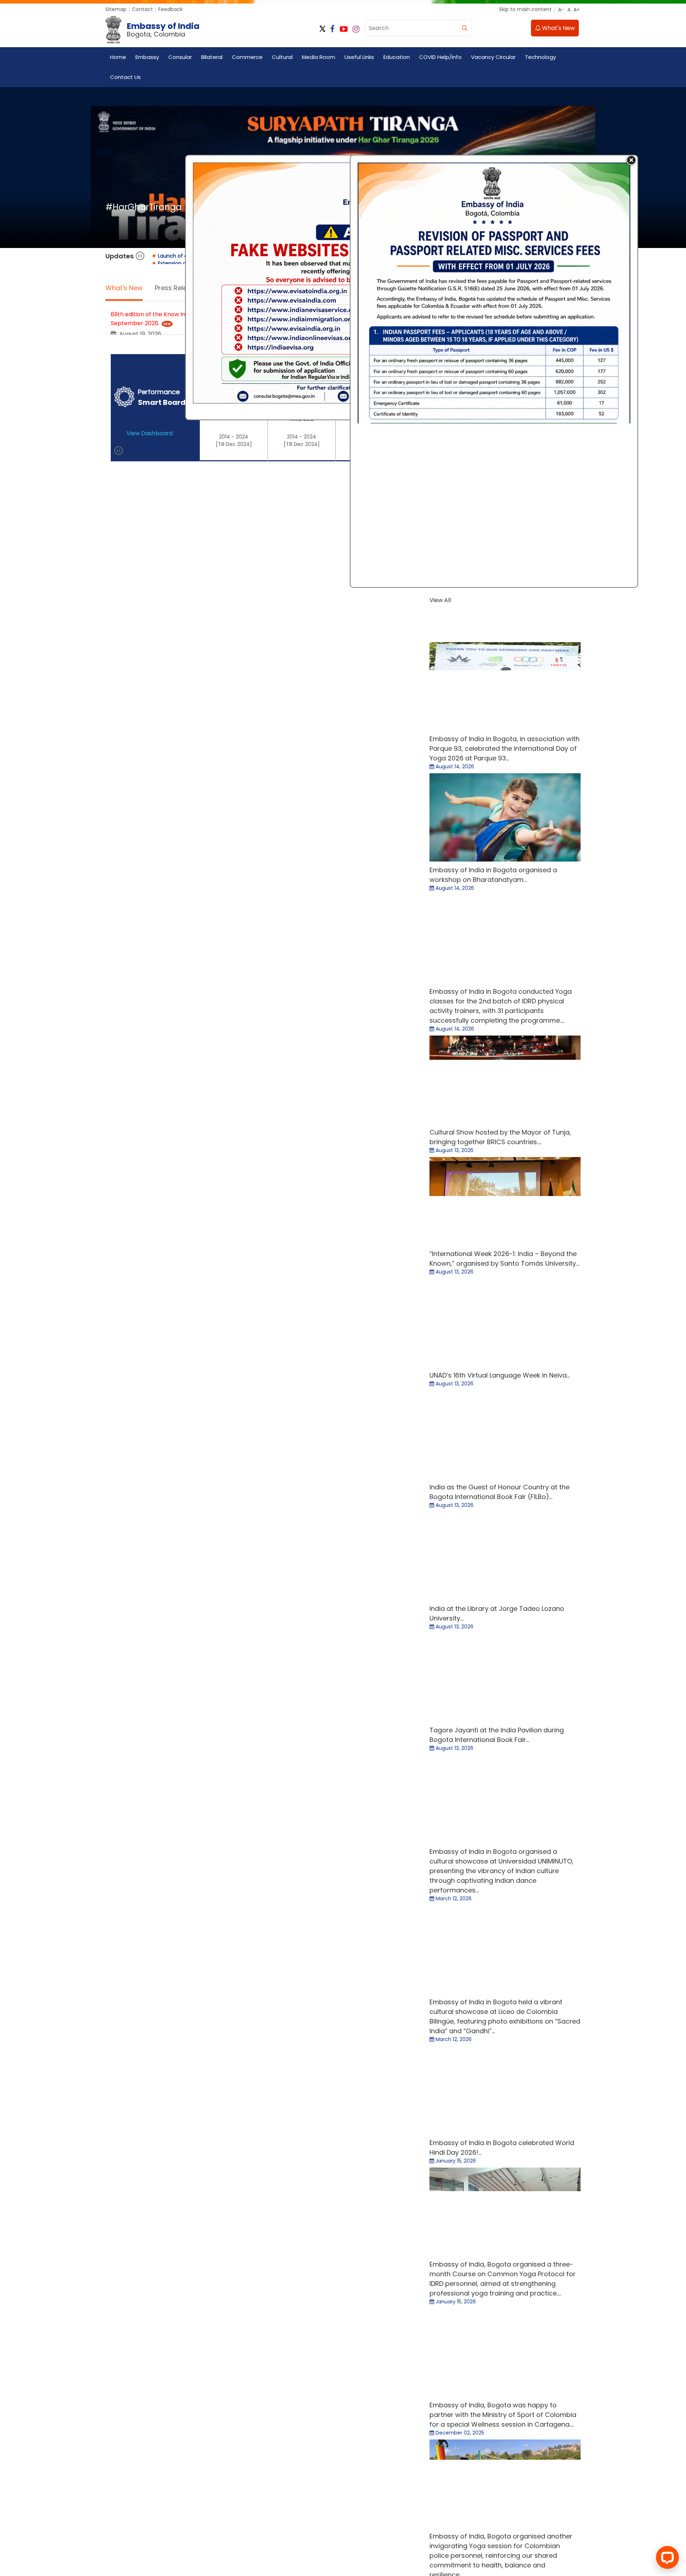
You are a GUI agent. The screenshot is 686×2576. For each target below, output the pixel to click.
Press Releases (178, 341)
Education (397, 57)
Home (118, 57)
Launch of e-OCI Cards (143, 402)
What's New (558, 28)
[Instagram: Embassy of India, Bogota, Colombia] (413, 29)
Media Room (319, 57)
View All (404, 598)
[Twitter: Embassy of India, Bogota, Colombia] (380, 29)
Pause (140, 310)
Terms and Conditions (133, 1053)
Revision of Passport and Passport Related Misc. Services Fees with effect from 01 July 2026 (238, 459)
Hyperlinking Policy (279, 1053)
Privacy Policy (185, 1053)
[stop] (119, 732)
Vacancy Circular (493, 57)
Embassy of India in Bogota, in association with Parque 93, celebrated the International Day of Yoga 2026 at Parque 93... (504, 727)
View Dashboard (150, 706)
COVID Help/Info (440, 57)
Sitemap (116, 9)
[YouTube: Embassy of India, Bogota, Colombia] (401, 29)
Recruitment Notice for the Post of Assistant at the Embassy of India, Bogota (218, 525)
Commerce (247, 57)
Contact (142, 9)
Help (381, 1053)
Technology (540, 57)
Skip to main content (525, 9)
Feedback (170, 9)
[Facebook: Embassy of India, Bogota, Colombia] (390, 29)
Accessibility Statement (338, 1053)
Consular (180, 57)
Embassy (147, 57)
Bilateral (212, 57)
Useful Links (359, 57)
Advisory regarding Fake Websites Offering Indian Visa (186, 431)
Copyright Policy (229, 1053)
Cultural (282, 57)
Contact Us (125, 77)
